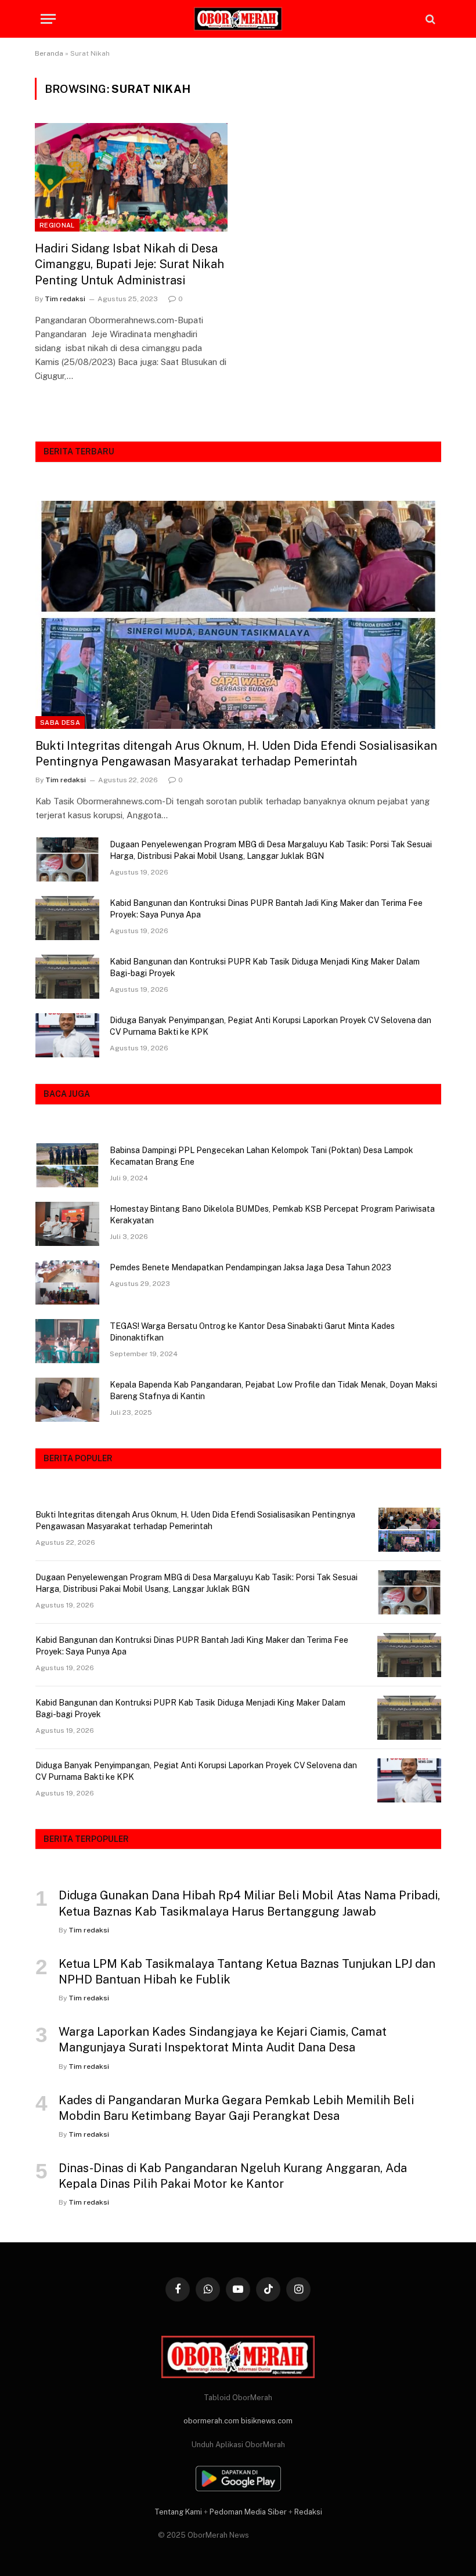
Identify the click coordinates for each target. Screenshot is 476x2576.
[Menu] (48, 19)
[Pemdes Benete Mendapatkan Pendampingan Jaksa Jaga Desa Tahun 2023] (67, 1282)
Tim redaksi (65, 299)
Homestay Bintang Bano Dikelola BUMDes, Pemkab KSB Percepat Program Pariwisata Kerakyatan (272, 1215)
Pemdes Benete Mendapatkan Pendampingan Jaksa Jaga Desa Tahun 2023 (250, 1267)
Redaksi (308, 2512)
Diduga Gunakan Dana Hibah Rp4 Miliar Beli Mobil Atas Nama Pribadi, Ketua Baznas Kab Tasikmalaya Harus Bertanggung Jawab (249, 1903)
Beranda (49, 53)
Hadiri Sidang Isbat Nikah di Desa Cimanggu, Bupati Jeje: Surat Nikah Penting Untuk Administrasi (129, 264)
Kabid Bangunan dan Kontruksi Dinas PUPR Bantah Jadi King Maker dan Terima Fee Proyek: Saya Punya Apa (266, 909)
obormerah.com (211, 2421)
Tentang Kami (178, 2512)
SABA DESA (60, 722)
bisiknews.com (267, 2421)
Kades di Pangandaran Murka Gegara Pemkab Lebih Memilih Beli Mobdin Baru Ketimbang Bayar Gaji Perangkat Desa (236, 2108)
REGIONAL (57, 225)
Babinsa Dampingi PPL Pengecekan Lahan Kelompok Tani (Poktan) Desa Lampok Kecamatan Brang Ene (262, 1156)
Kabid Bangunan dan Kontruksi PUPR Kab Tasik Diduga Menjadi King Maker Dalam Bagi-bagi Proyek (265, 967)
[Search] (429, 19)
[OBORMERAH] (238, 19)
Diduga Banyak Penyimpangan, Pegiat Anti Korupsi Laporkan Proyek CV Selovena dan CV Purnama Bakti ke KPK (271, 1026)
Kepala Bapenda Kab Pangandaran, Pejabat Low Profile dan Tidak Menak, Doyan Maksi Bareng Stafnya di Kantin (273, 1390)
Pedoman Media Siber (248, 2512)
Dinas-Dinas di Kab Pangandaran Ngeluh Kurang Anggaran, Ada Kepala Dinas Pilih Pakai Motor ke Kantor (233, 2176)
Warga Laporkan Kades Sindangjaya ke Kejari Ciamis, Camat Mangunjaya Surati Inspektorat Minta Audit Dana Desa (223, 2040)
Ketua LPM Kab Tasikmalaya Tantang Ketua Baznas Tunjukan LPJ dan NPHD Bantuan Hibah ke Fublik (247, 1972)
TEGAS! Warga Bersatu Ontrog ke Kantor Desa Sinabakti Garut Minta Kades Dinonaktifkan (252, 1332)
